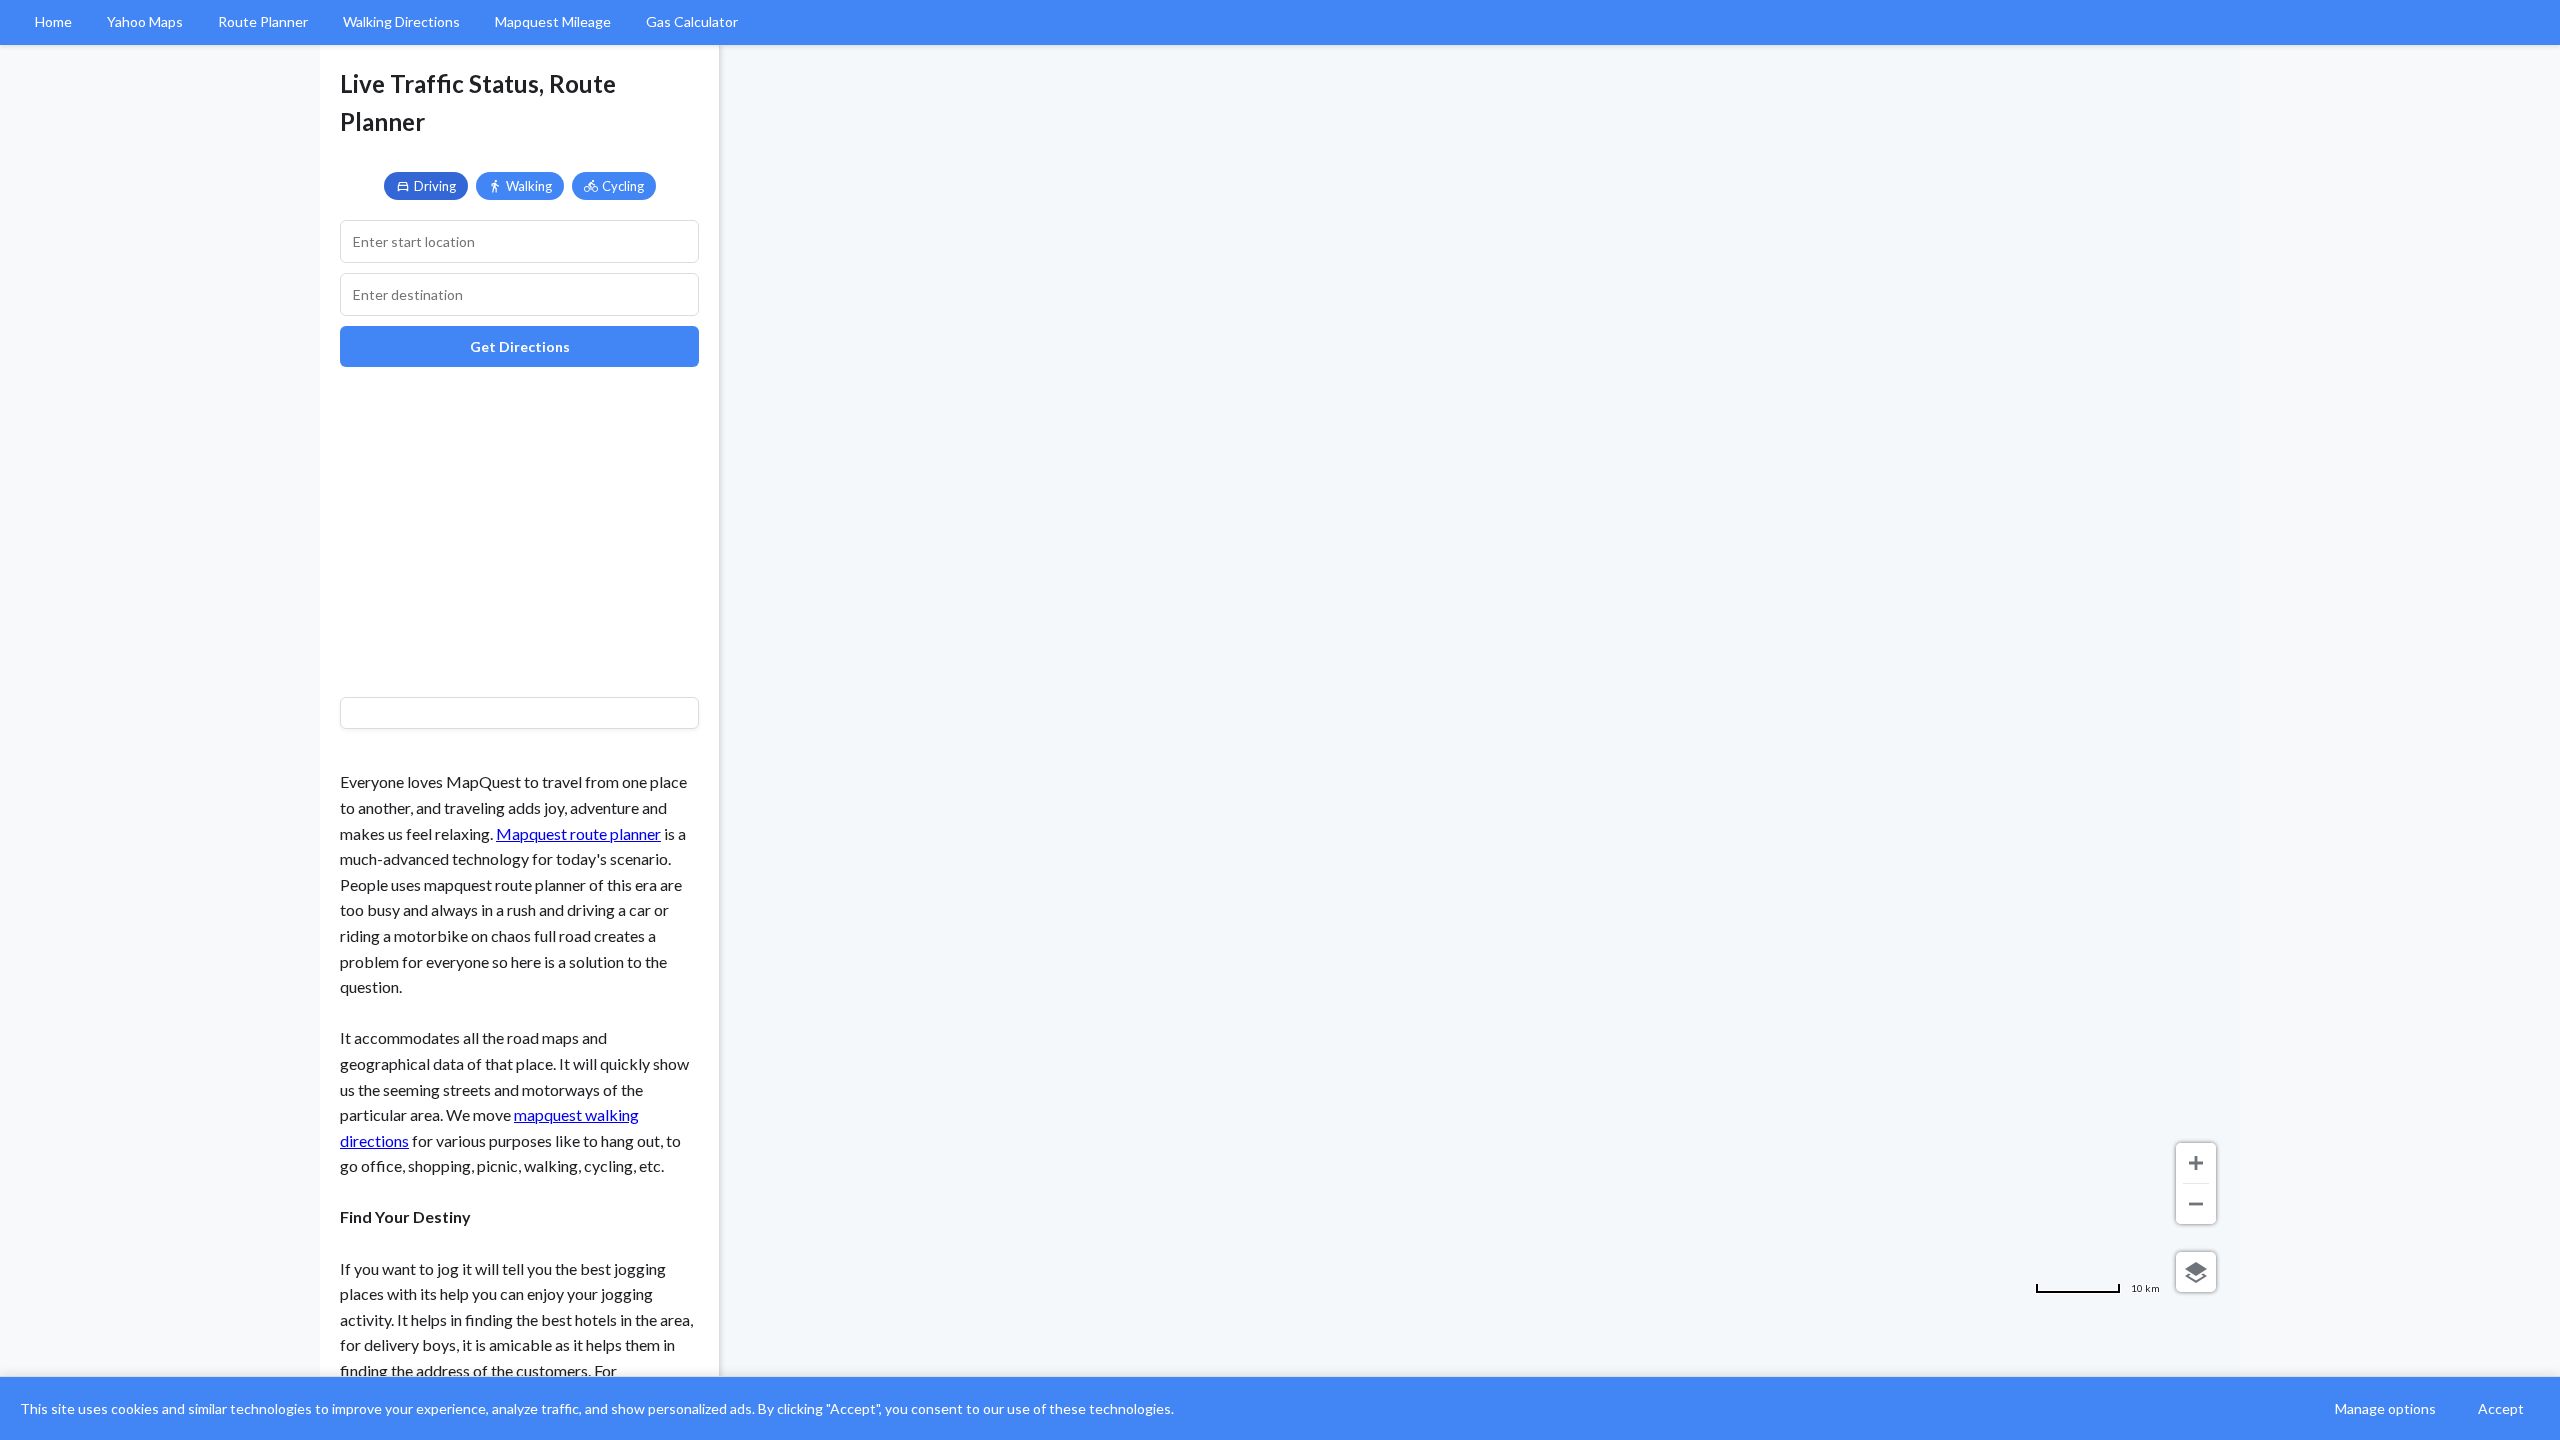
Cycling (623, 186)
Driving (435, 186)
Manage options (2385, 1408)
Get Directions (520, 346)
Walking (529, 186)
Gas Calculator (692, 21)
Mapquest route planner (578, 833)
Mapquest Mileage (553, 21)
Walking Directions (401, 21)
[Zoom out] (2196, 1204)
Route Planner (263, 21)
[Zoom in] (2196, 1163)
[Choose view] (2196, 1272)
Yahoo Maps (145, 21)
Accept (2501, 1408)
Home (53, 21)
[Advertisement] (519, 527)
